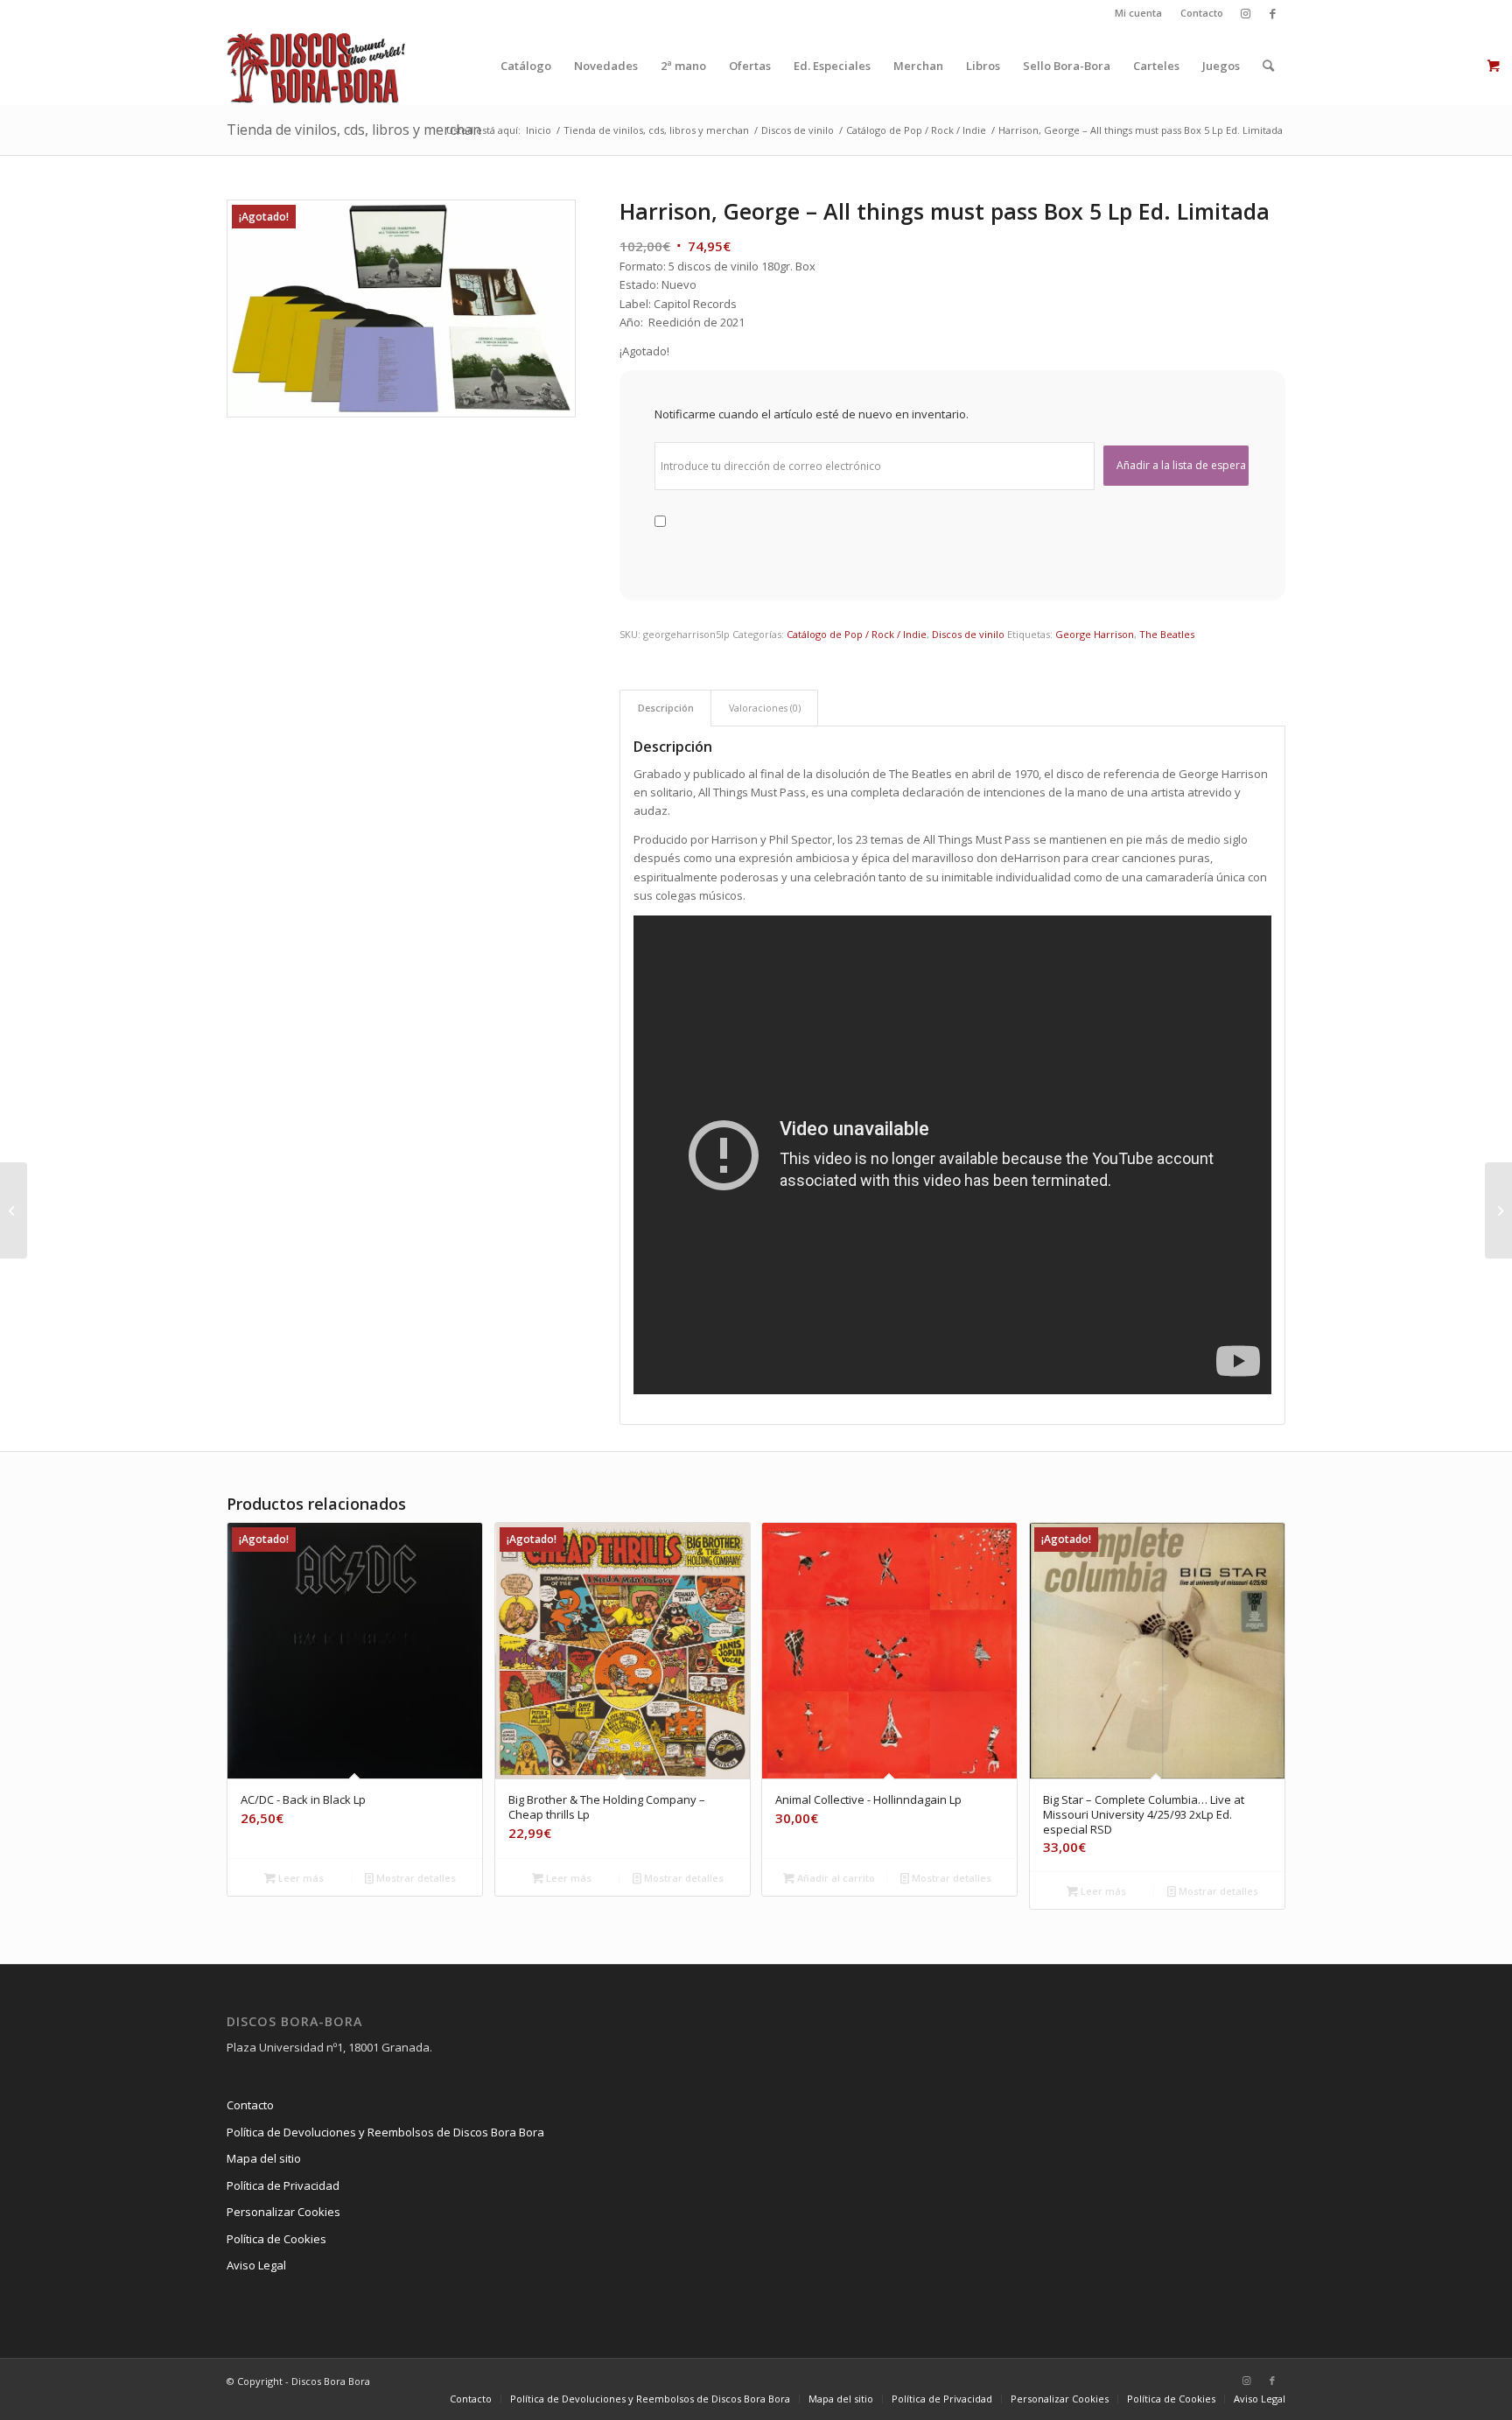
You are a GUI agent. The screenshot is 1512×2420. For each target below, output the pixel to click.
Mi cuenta (1138, 13)
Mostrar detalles (415, 1878)
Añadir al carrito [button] (835, 1878)
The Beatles (1167, 634)
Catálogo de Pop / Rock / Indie (857, 634)
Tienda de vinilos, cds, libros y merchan (354, 130)
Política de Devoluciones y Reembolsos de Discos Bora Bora (385, 2132)
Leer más (300, 1878)
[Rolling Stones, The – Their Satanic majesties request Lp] (1498, 1210)
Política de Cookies (276, 2239)
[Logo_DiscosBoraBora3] (316, 66)
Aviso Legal (256, 2265)
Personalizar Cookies (283, 2212)
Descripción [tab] (666, 708)
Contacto (1202, 13)
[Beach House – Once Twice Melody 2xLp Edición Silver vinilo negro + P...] (14, 1210)
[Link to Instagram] (1246, 13)
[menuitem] (1139, 13)
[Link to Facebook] (1272, 13)
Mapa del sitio (264, 2158)
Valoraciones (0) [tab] (765, 708)
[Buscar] (1268, 66)
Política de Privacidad (283, 2185)
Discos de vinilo (968, 634)
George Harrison (1095, 634)
